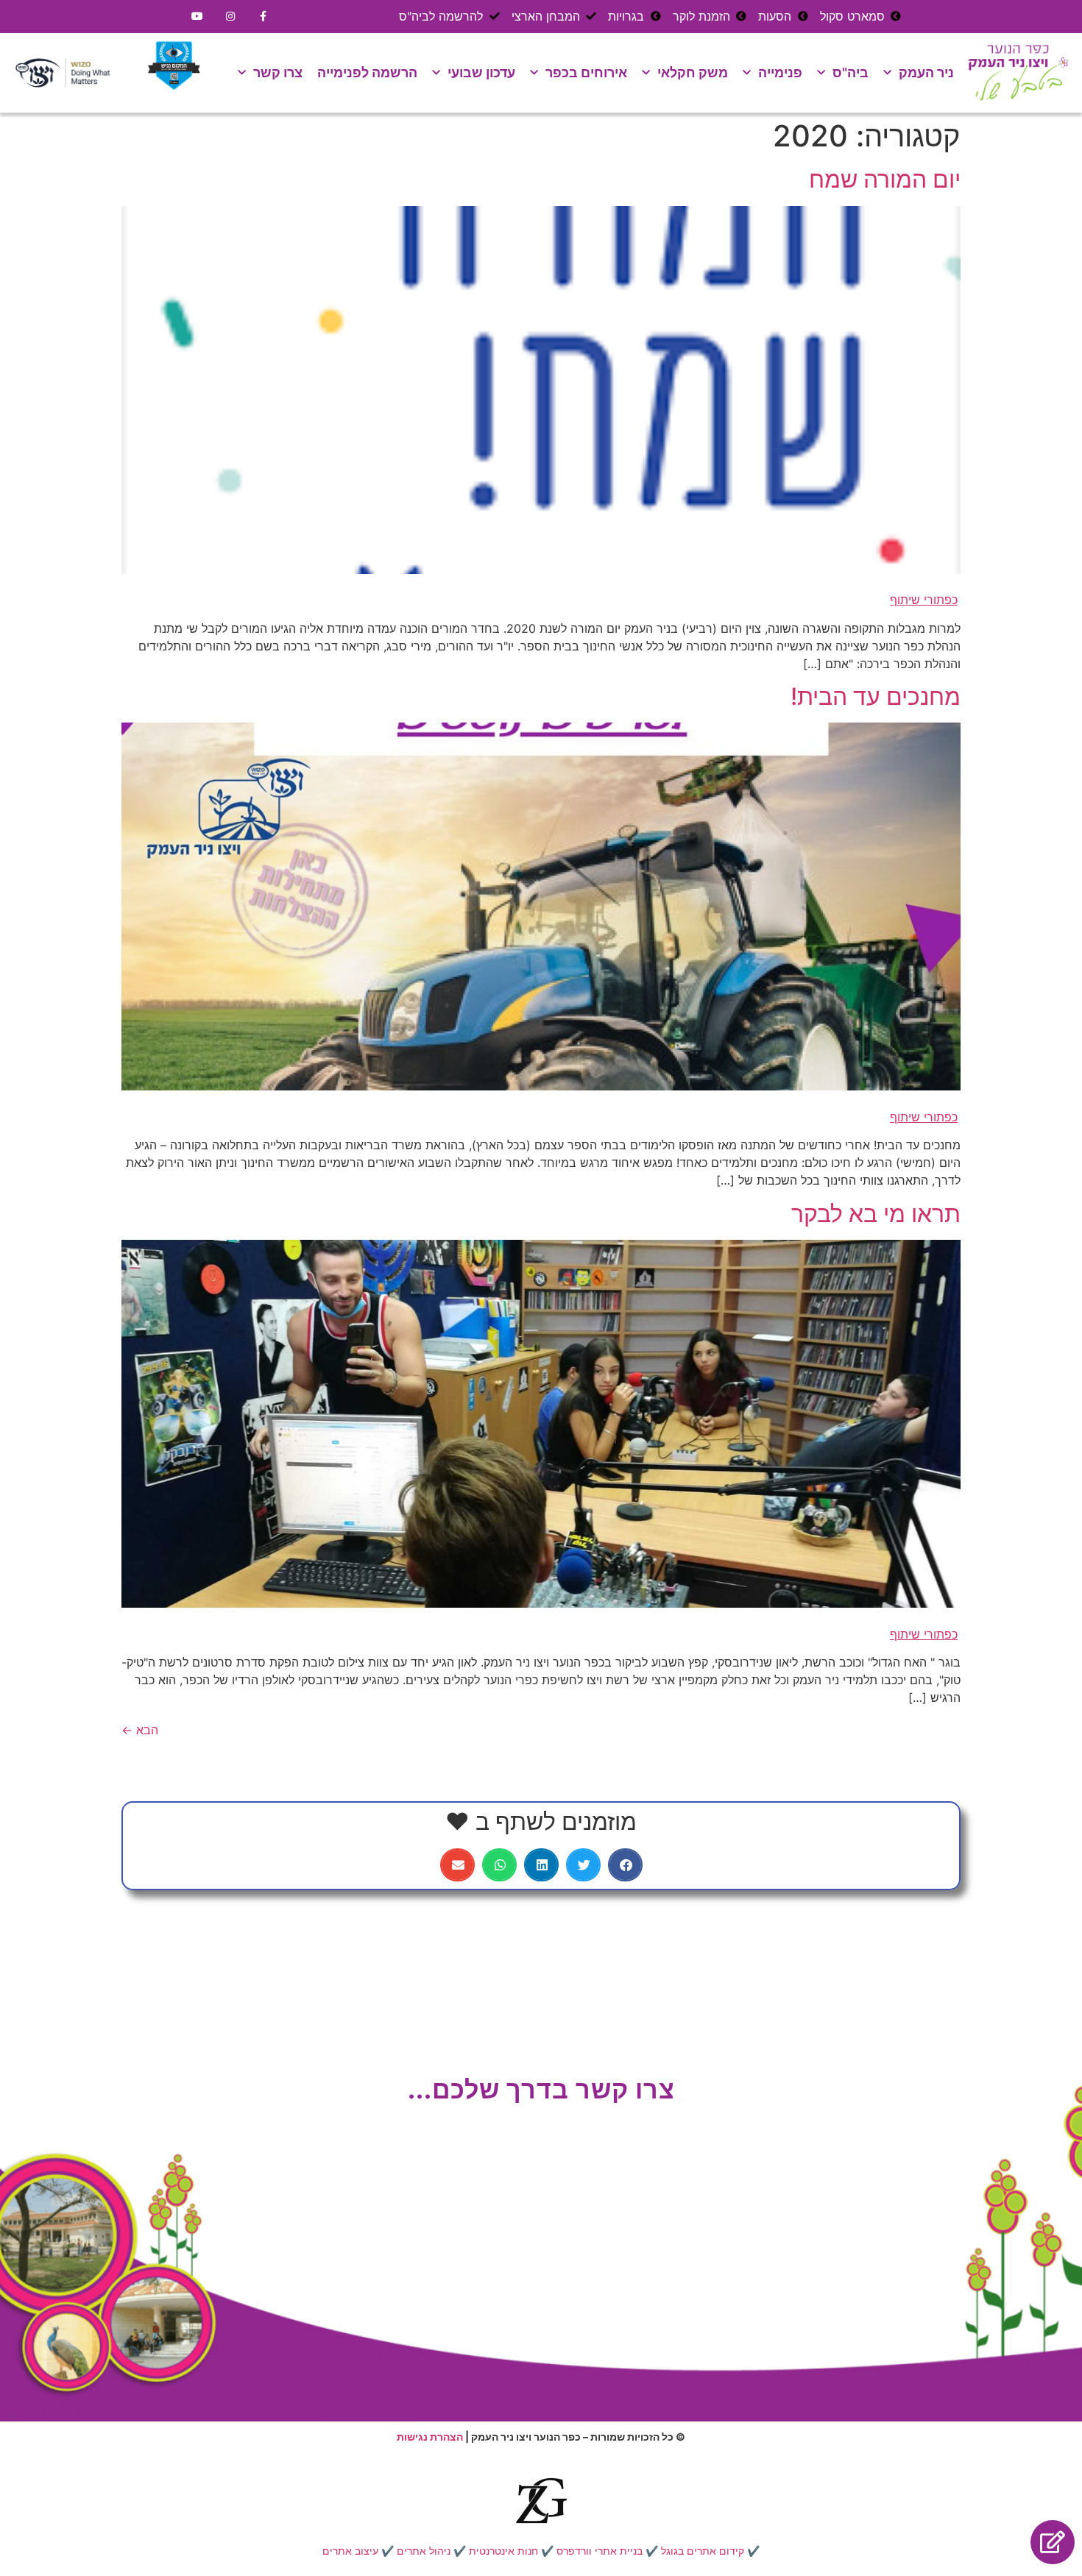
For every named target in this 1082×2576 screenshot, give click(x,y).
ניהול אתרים (424, 2551)
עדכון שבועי (481, 72)
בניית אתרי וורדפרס (600, 2551)
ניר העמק (926, 72)
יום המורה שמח (885, 179)
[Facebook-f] (264, 17)
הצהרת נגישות (430, 2437)
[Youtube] (198, 17)
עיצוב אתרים (350, 2551)
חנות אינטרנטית (503, 2551)
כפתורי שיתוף (924, 600)
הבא (140, 1730)
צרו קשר (278, 72)
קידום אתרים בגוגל (703, 2551)
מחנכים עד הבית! (876, 696)
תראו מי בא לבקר (876, 1214)
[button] (625, 1865)
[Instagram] (231, 17)
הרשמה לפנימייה (367, 72)
